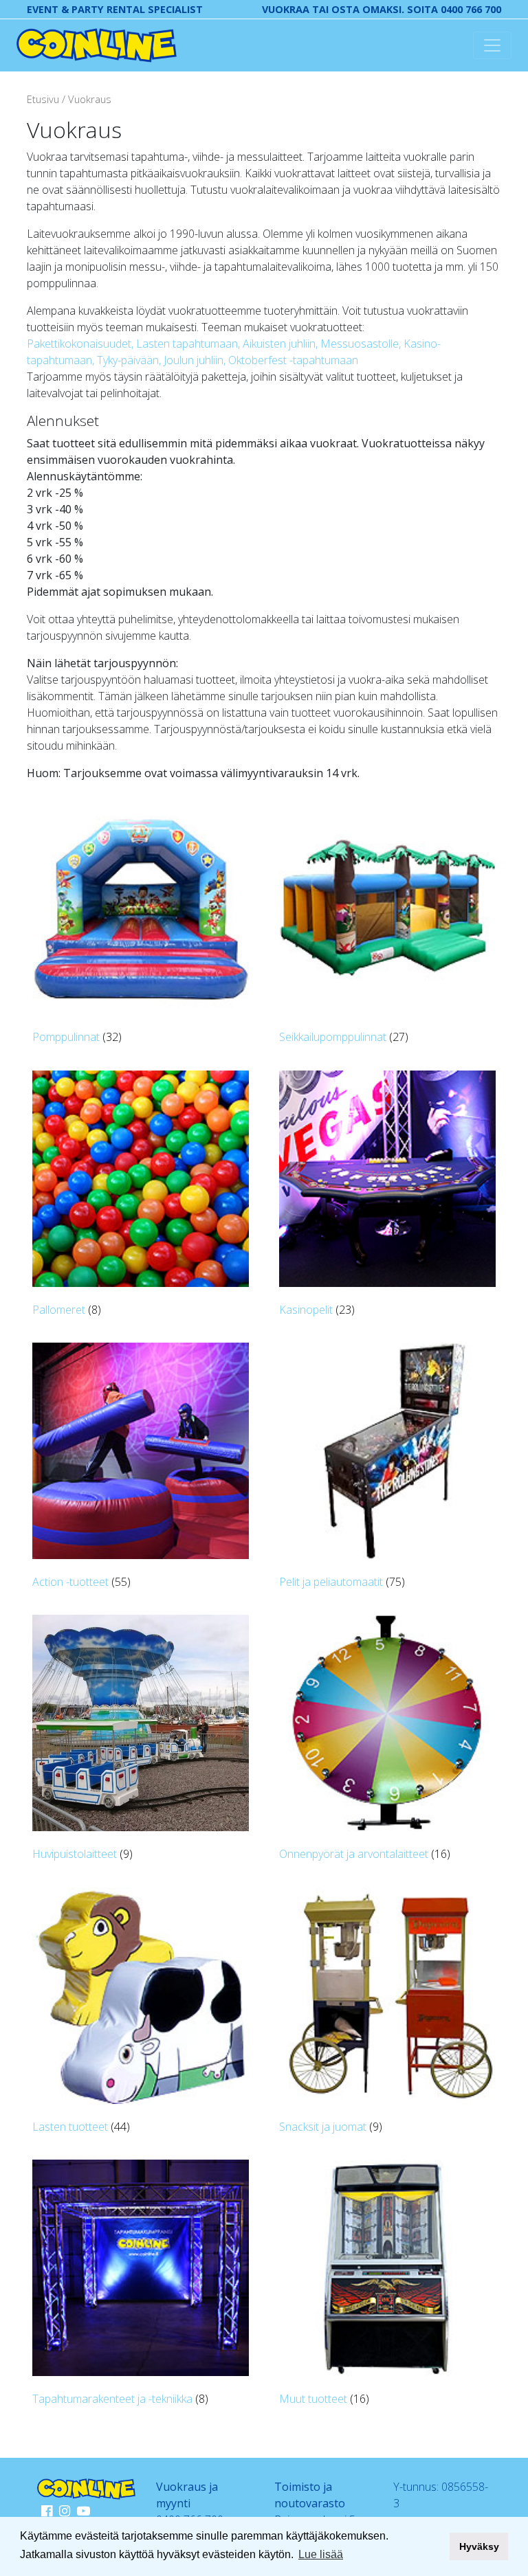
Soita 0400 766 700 (454, 9)
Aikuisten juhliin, (282, 344)
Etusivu (43, 99)
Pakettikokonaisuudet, (81, 344)
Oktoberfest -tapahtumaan (293, 360)
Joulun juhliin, (196, 360)
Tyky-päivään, (130, 360)
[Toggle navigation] (492, 45)
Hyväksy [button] (479, 2546)
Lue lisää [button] (321, 2554)
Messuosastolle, (362, 344)
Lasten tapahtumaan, (189, 344)
